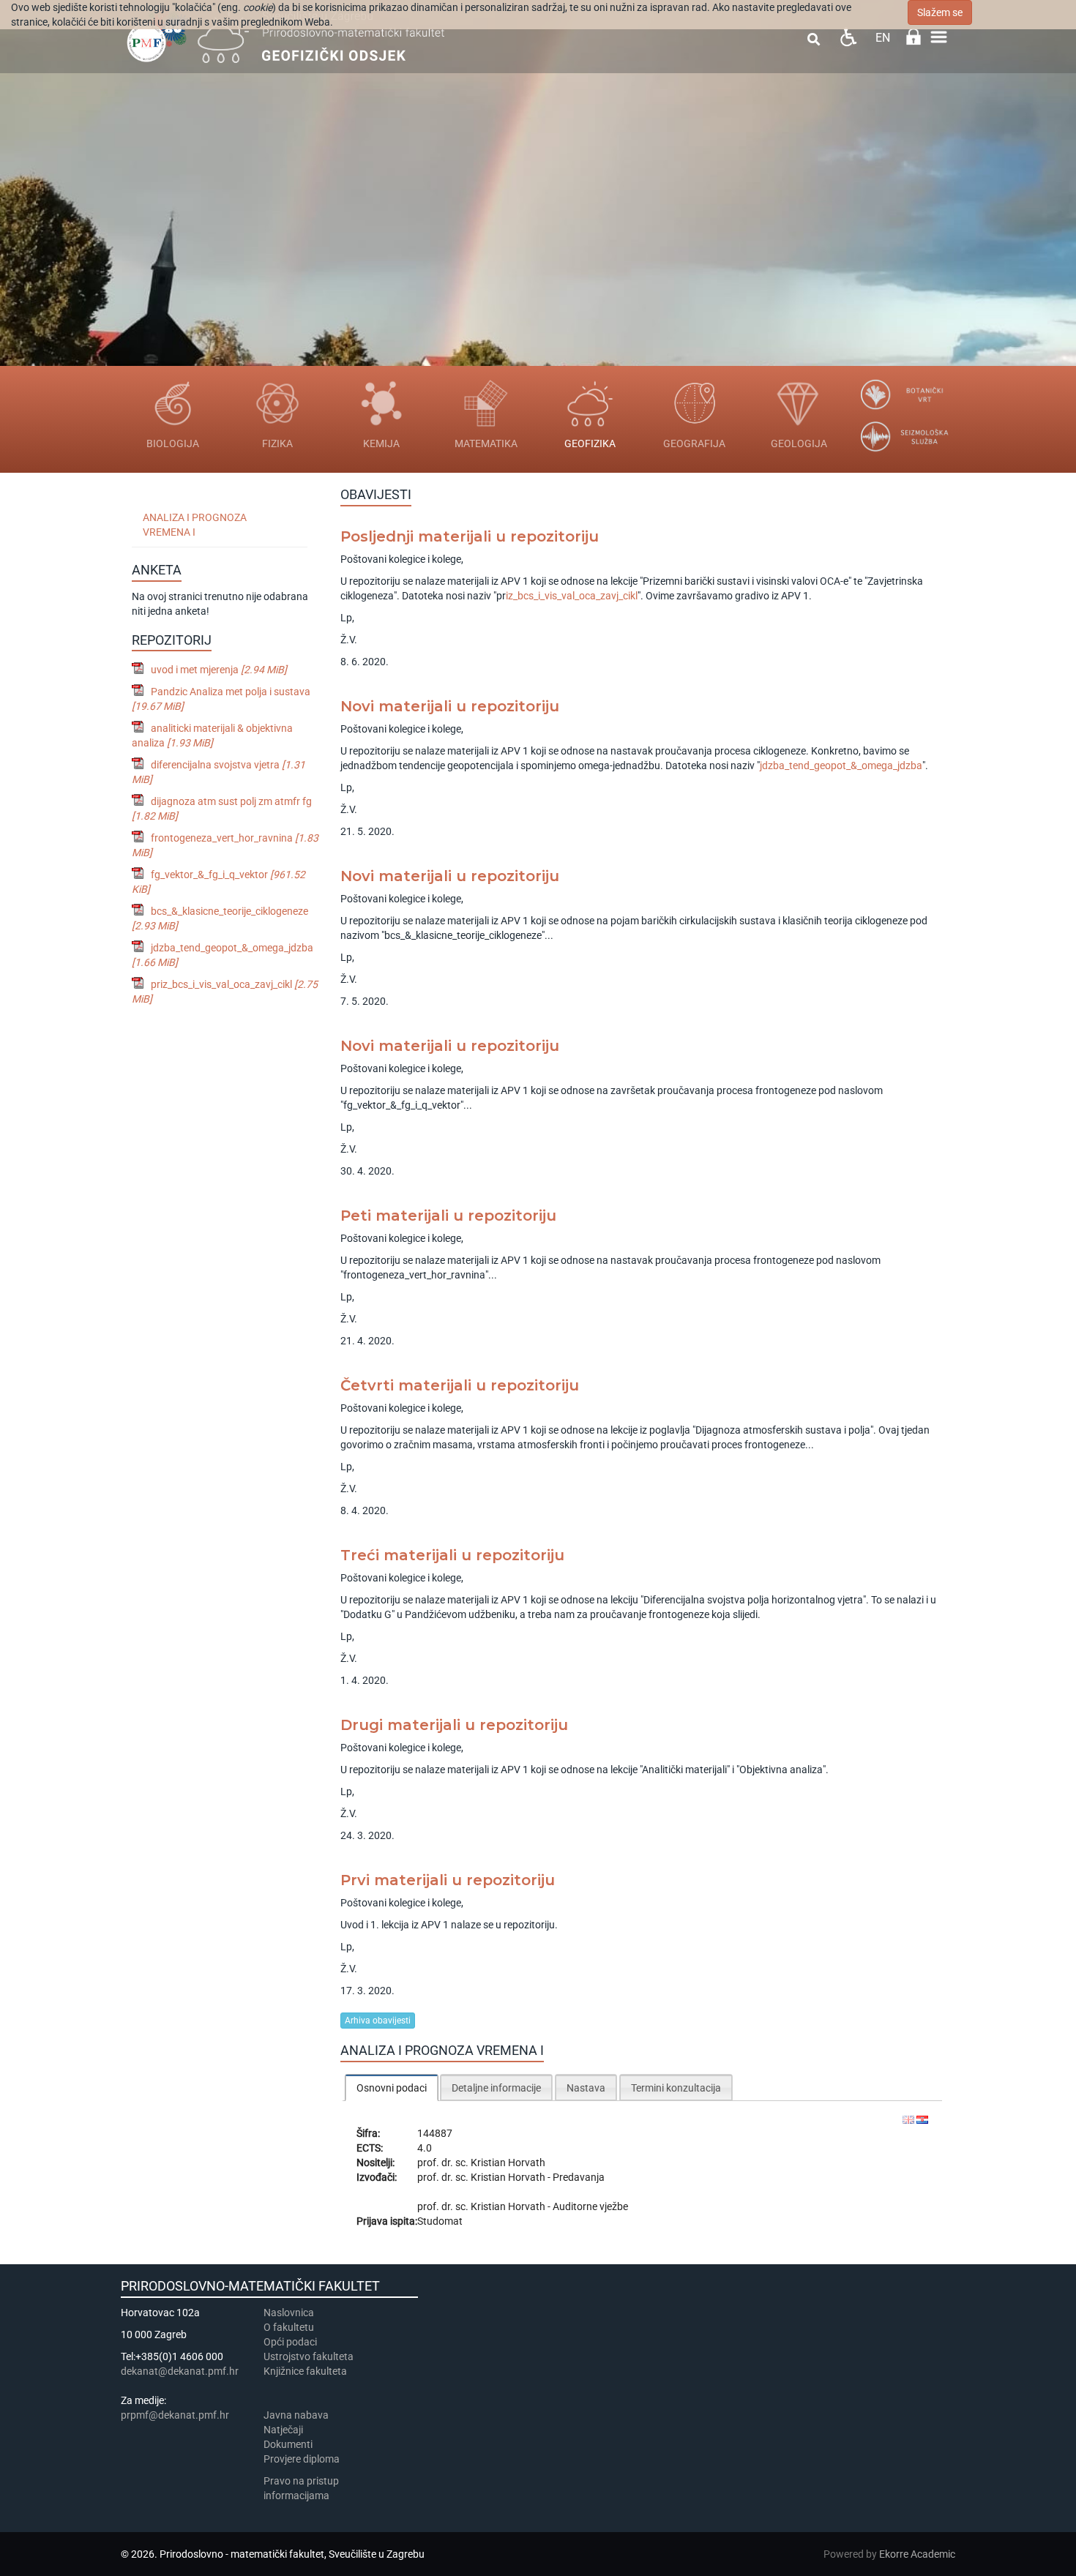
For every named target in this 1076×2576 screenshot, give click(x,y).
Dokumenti (288, 2444)
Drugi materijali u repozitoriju (454, 1725)
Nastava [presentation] (586, 2088)
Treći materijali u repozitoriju (452, 1555)
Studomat (440, 2221)
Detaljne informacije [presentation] (496, 2088)
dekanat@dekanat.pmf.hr (180, 2371)
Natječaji (283, 2430)
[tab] (392, 2088)
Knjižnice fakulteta (305, 2371)
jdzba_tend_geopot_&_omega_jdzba (841, 765)
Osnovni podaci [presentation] (392, 2088)
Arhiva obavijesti (378, 2021)
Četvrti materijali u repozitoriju (460, 1385)
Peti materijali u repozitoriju (448, 1216)
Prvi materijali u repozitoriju (448, 1880)
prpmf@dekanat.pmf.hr (175, 2415)
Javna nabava (296, 2415)
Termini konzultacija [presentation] (676, 2088)
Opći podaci (290, 2342)
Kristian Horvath (508, 2163)
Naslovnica (289, 2313)
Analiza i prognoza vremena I (195, 525)
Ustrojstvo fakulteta (309, 2356)
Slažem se (940, 12)
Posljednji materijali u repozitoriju (470, 536)
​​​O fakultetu (289, 2327)
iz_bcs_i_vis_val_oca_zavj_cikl (572, 596)
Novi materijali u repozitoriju (450, 706)
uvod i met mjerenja (219, 670)
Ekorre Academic (917, 2554)
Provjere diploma (302, 2459)
